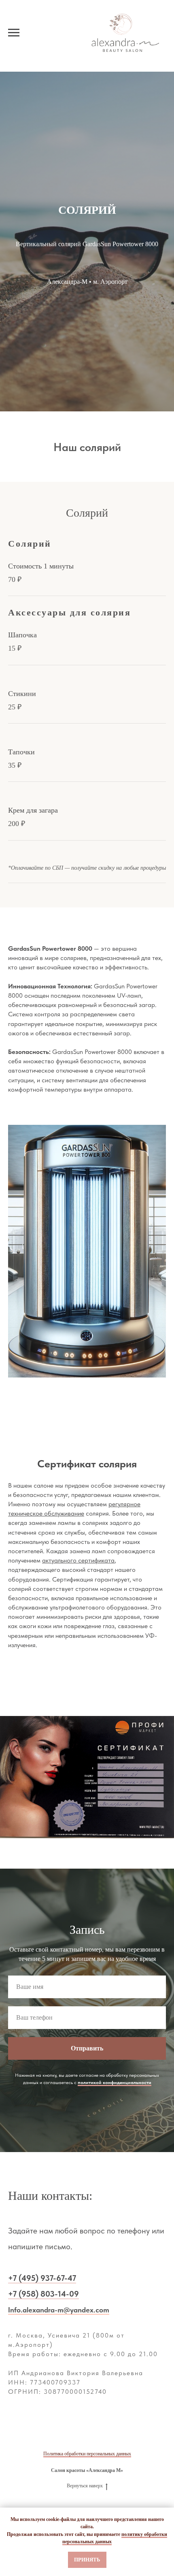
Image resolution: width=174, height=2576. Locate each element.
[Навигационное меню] (14, 33)
